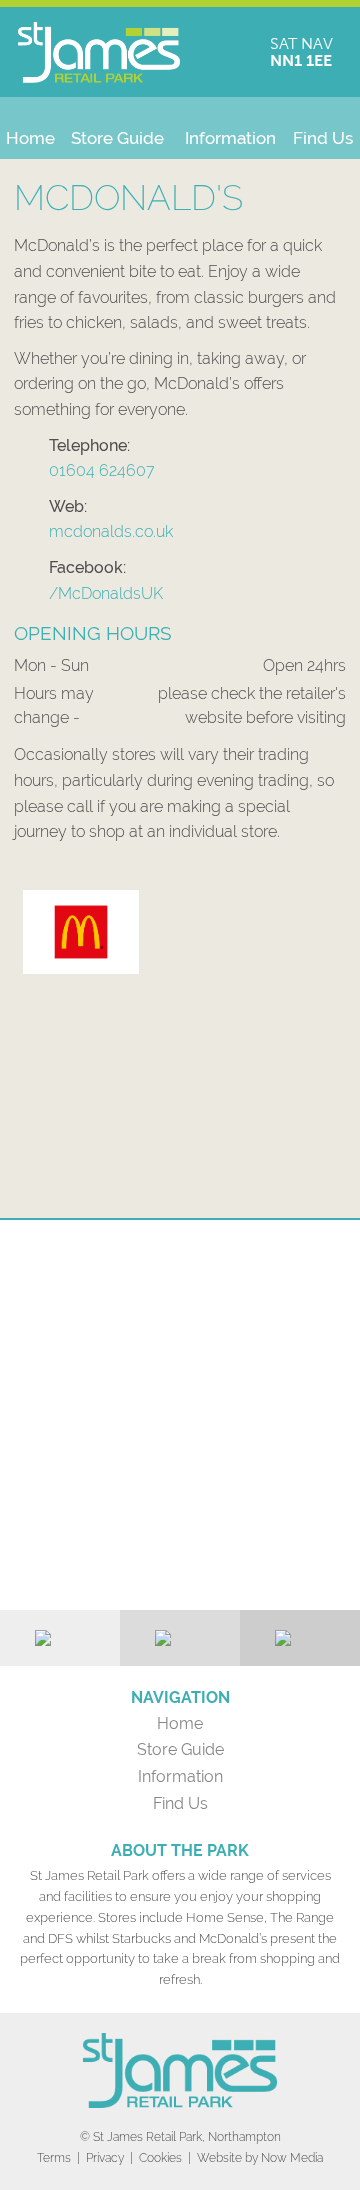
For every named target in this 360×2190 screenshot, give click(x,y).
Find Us (323, 138)
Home (30, 138)
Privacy (105, 2158)
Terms (54, 2158)
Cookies (160, 2158)
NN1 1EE (301, 52)
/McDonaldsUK (106, 593)
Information (230, 138)
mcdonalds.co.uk (111, 531)
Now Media (292, 2158)
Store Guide (117, 138)
